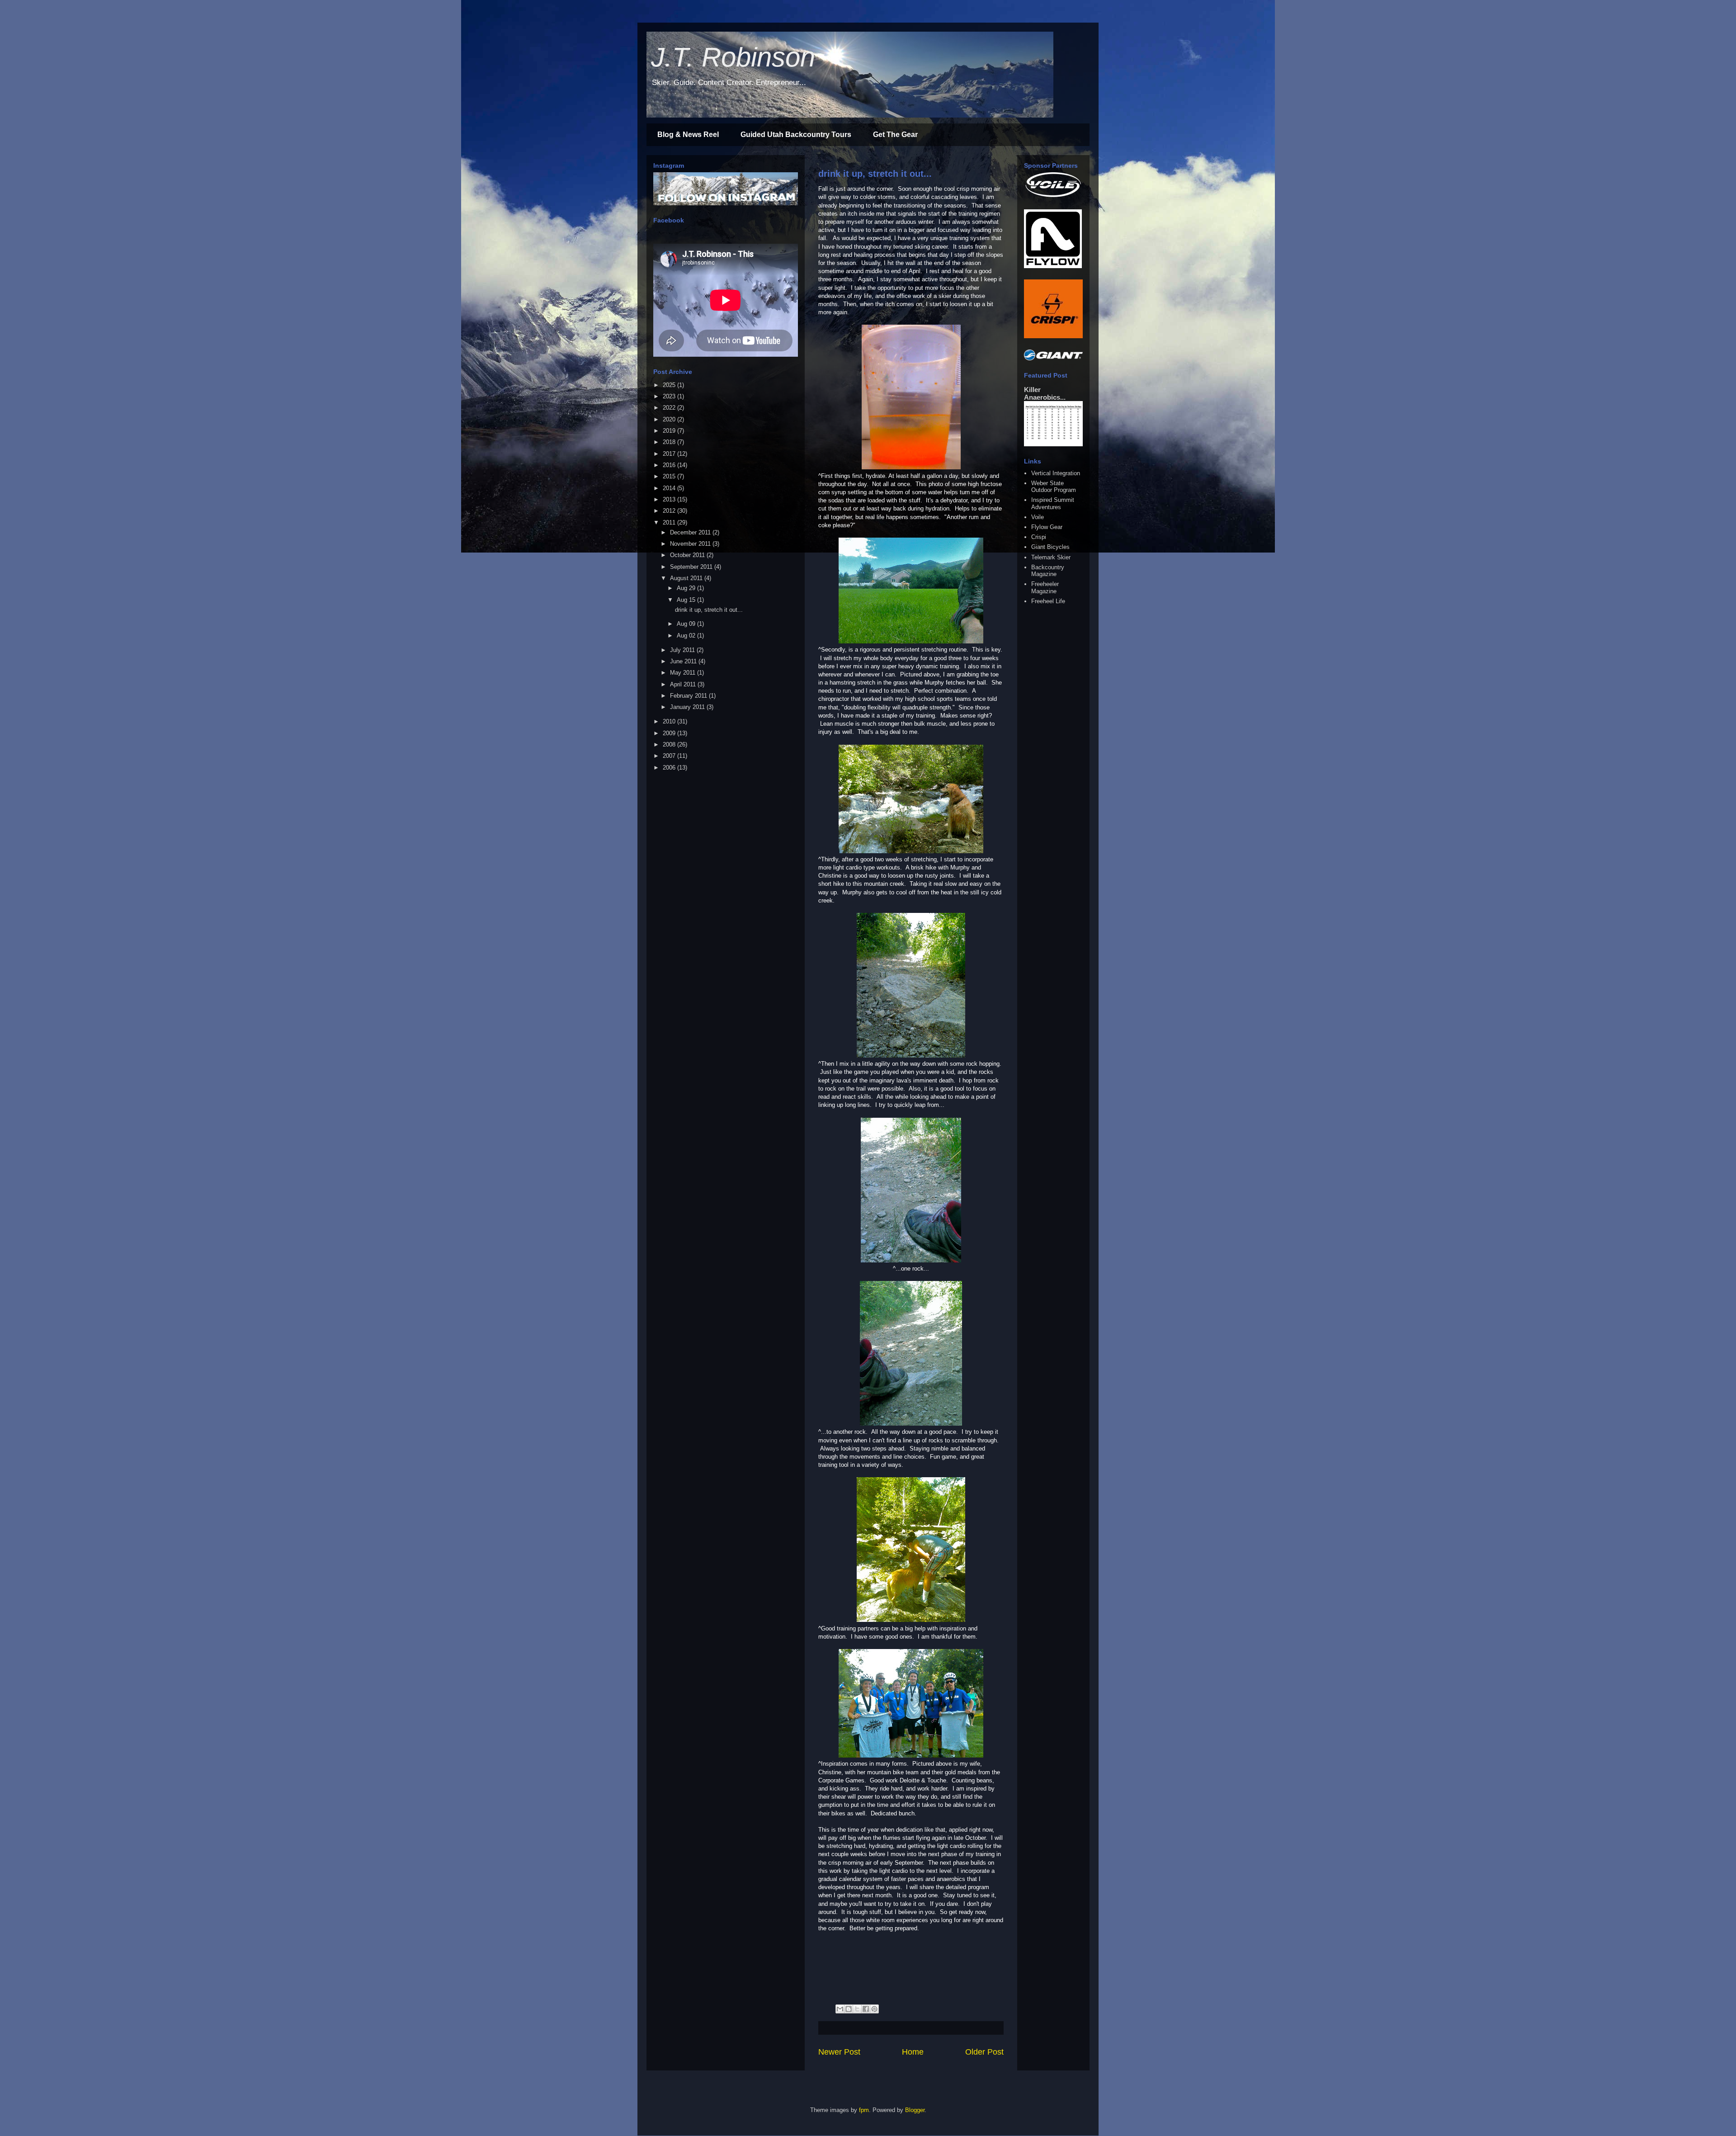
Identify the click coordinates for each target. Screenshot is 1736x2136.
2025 (670, 385)
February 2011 (689, 696)
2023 (670, 396)
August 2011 (687, 578)
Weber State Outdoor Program (1054, 487)
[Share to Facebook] (866, 2009)
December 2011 (691, 532)
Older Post (984, 2052)
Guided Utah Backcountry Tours (796, 135)
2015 (670, 476)
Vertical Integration (1056, 473)
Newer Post (839, 2052)
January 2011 (688, 707)
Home (913, 2052)
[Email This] (840, 2009)
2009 (670, 733)
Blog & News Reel (688, 135)
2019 (670, 431)
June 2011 (684, 661)
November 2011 (691, 544)
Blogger (915, 2110)
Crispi (1039, 537)
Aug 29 (687, 588)
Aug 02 (687, 636)
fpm (864, 2110)
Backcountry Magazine (1048, 571)
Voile (1038, 517)
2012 (670, 511)
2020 (670, 419)
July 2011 (683, 650)
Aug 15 (687, 600)
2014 (670, 488)
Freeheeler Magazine (1045, 588)
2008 (670, 744)
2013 (670, 499)
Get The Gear (895, 135)
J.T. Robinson (733, 57)
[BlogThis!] (849, 2009)
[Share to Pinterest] (874, 2009)
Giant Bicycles (1050, 547)
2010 (670, 721)
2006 (670, 768)
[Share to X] (857, 2009)
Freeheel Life (1048, 601)
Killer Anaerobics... (1045, 393)
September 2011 (692, 567)
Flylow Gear (1047, 527)
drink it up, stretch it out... (875, 174)
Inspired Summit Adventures (1053, 503)
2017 (670, 454)
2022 (670, 408)
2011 (670, 522)
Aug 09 (687, 624)
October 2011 (688, 555)
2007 (670, 756)
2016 (670, 465)
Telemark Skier (1051, 557)
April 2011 (684, 684)
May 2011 (684, 673)
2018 (670, 442)
